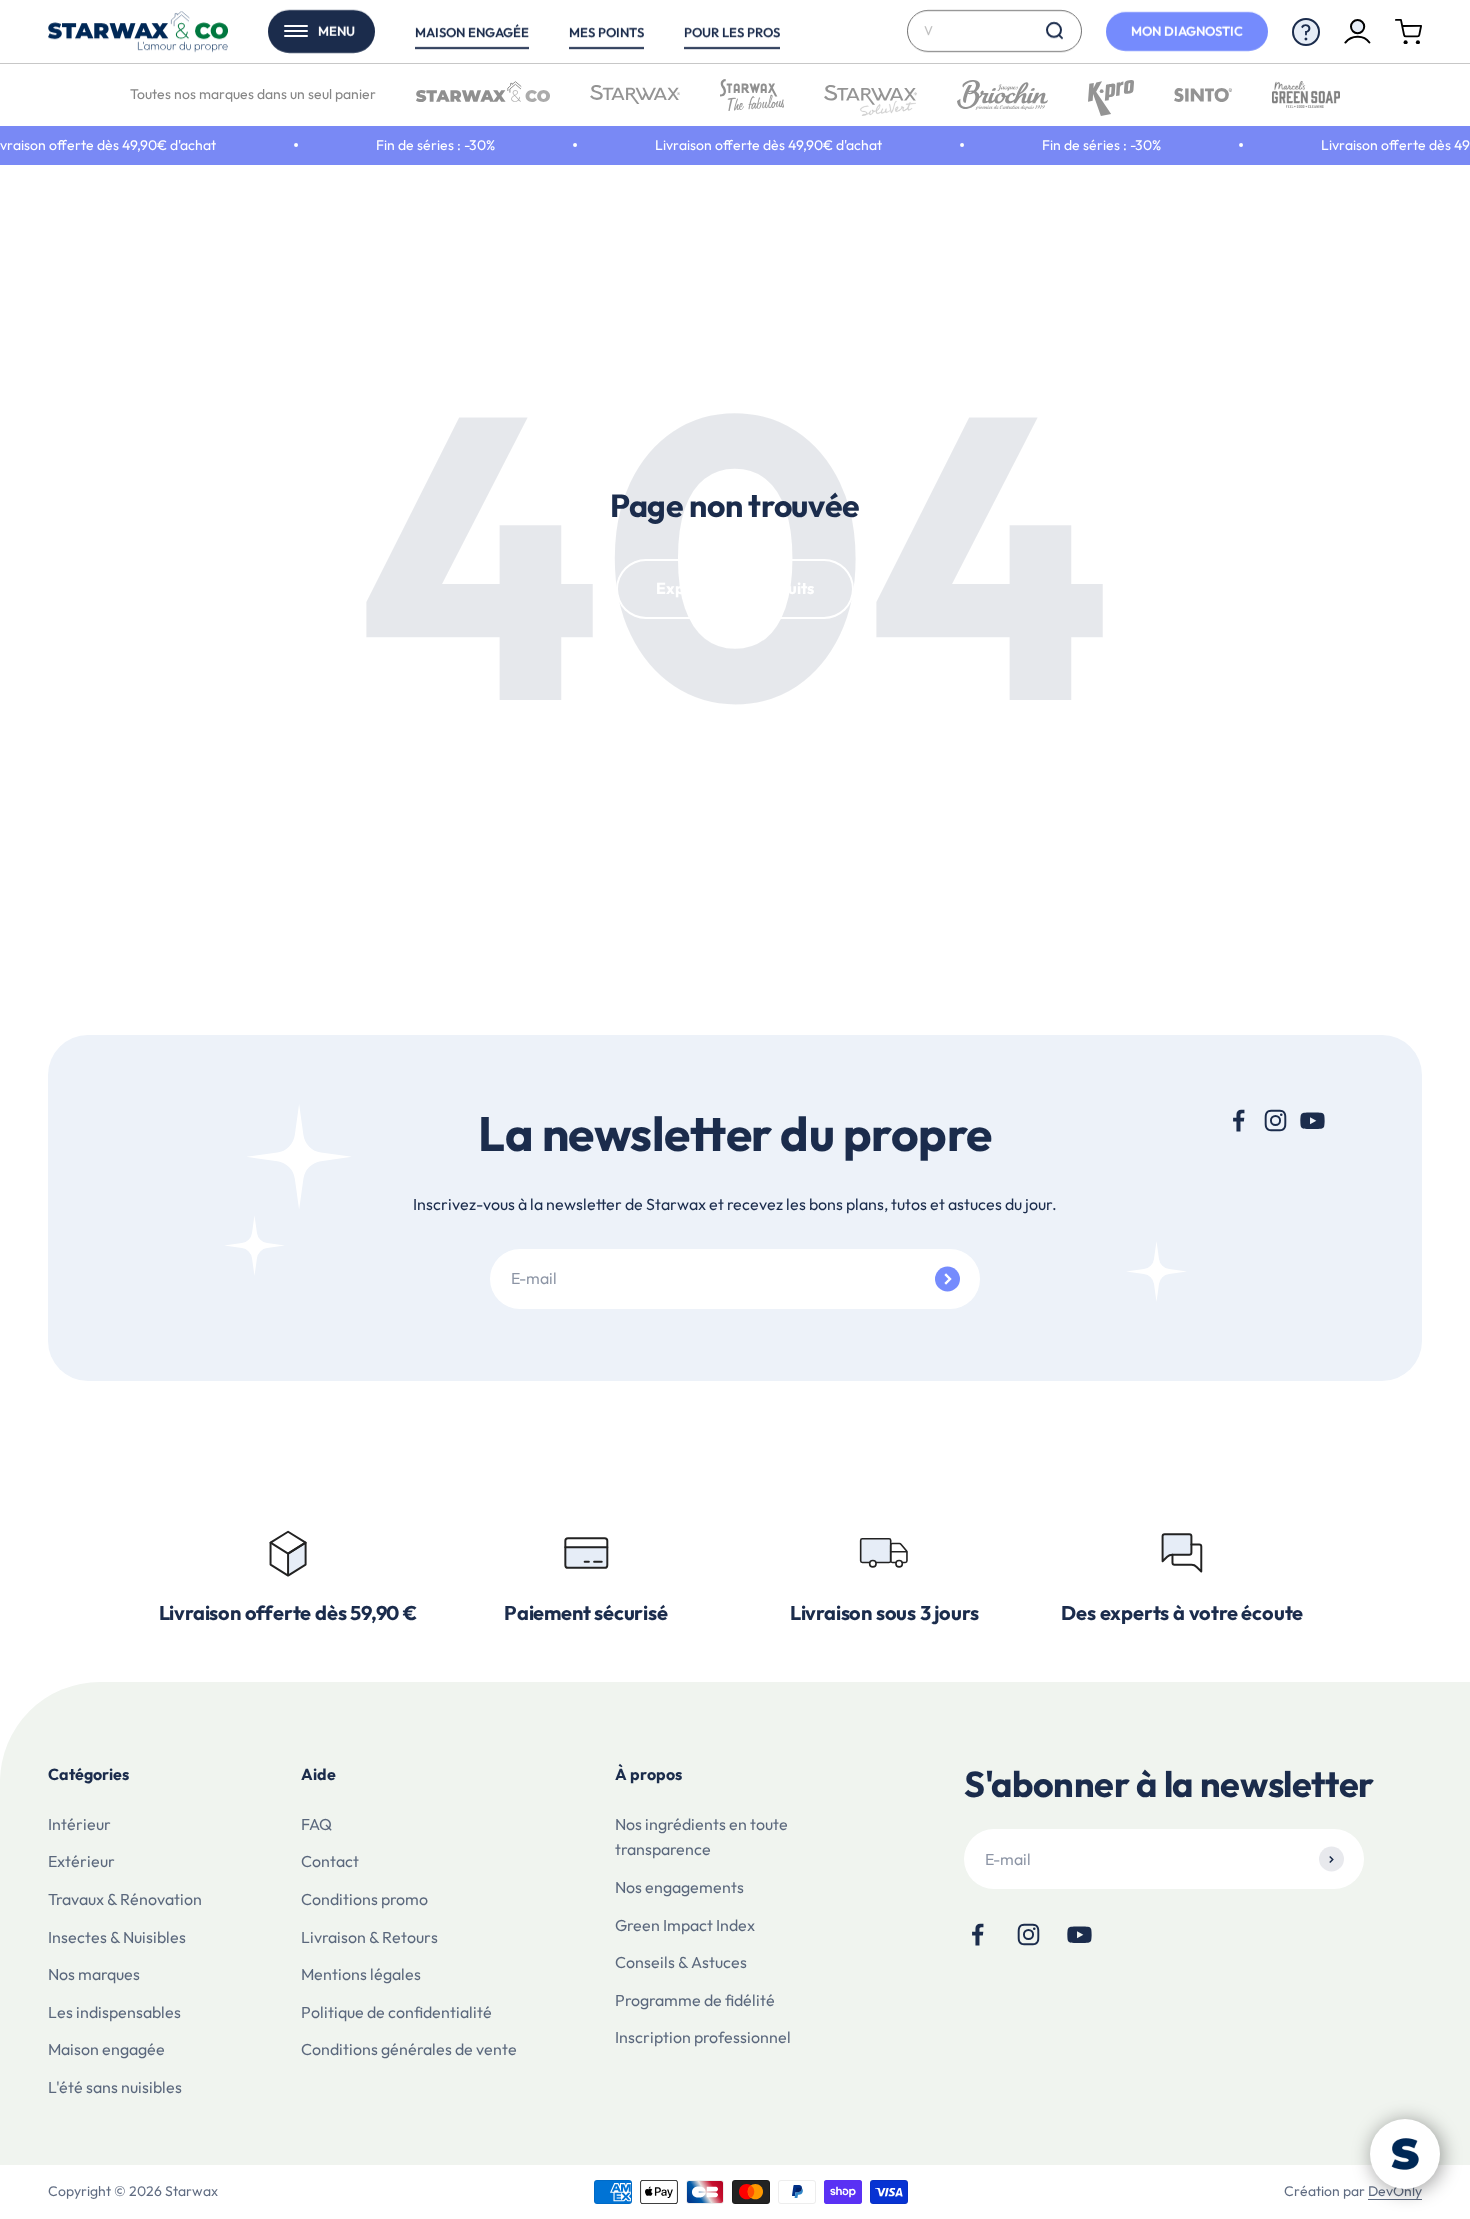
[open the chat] (1405, 2154)
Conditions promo (364, 1899)
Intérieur (79, 1824)
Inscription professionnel (703, 2037)
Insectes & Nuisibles (117, 1937)
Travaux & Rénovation (125, 1899)
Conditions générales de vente (409, 2049)
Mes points (606, 32)
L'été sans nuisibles (115, 2087)
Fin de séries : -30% (407, 145)
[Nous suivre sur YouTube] (1312, 1120)
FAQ (316, 1824)
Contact (330, 1861)
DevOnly (1395, 2191)
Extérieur (81, 1861)
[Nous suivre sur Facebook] (1238, 1120)
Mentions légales (361, 1974)
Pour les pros (732, 32)
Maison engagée (472, 32)
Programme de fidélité (695, 2000)
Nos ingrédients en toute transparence (701, 1837)
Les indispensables (114, 2012)
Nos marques (94, 1974)
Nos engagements (679, 1887)
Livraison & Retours (369, 1937)
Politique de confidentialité (396, 2012)
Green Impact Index (685, 1925)
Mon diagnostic (1187, 31)
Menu (336, 31)
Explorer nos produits (735, 588)
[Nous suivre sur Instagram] (1275, 1120)
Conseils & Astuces (681, 1962)
